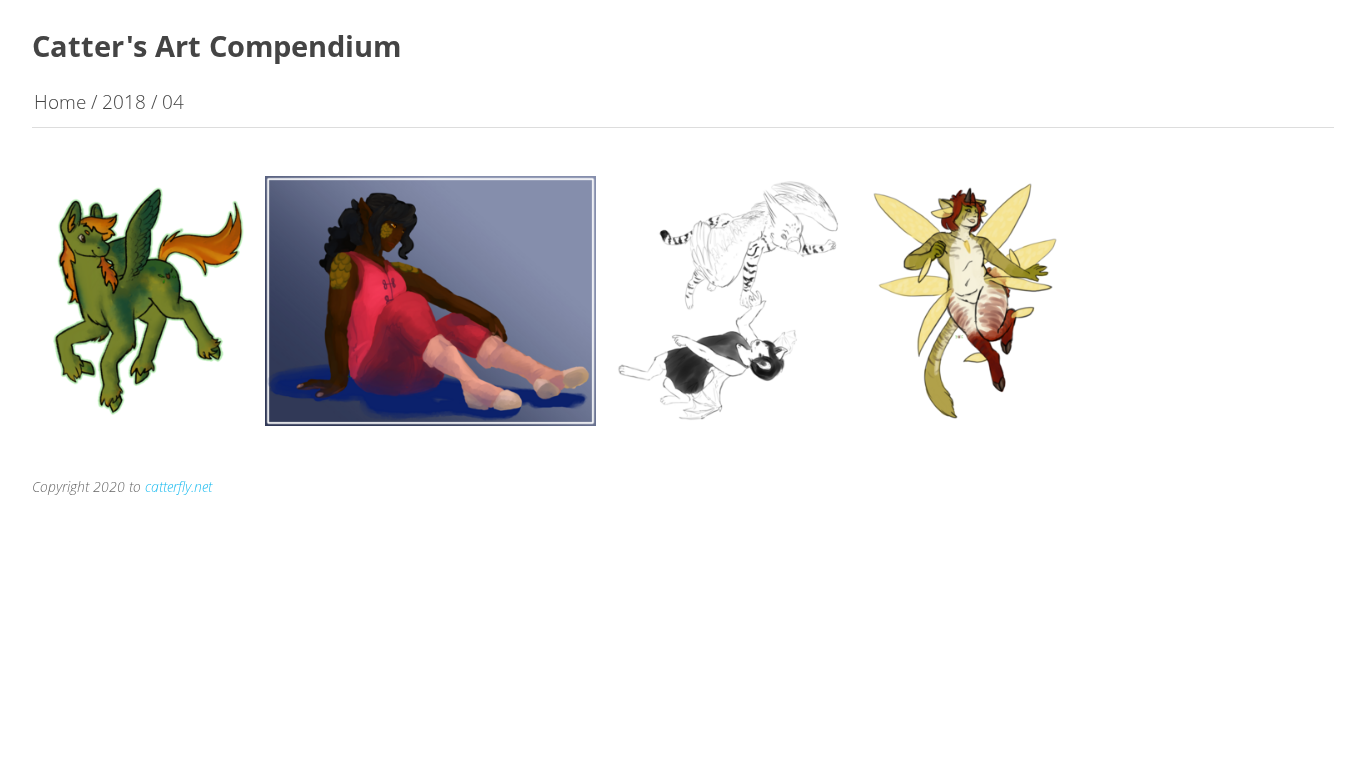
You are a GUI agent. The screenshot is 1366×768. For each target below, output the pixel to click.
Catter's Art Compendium (216, 45)
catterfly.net (178, 486)
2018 (124, 101)
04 (173, 101)
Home (60, 101)
